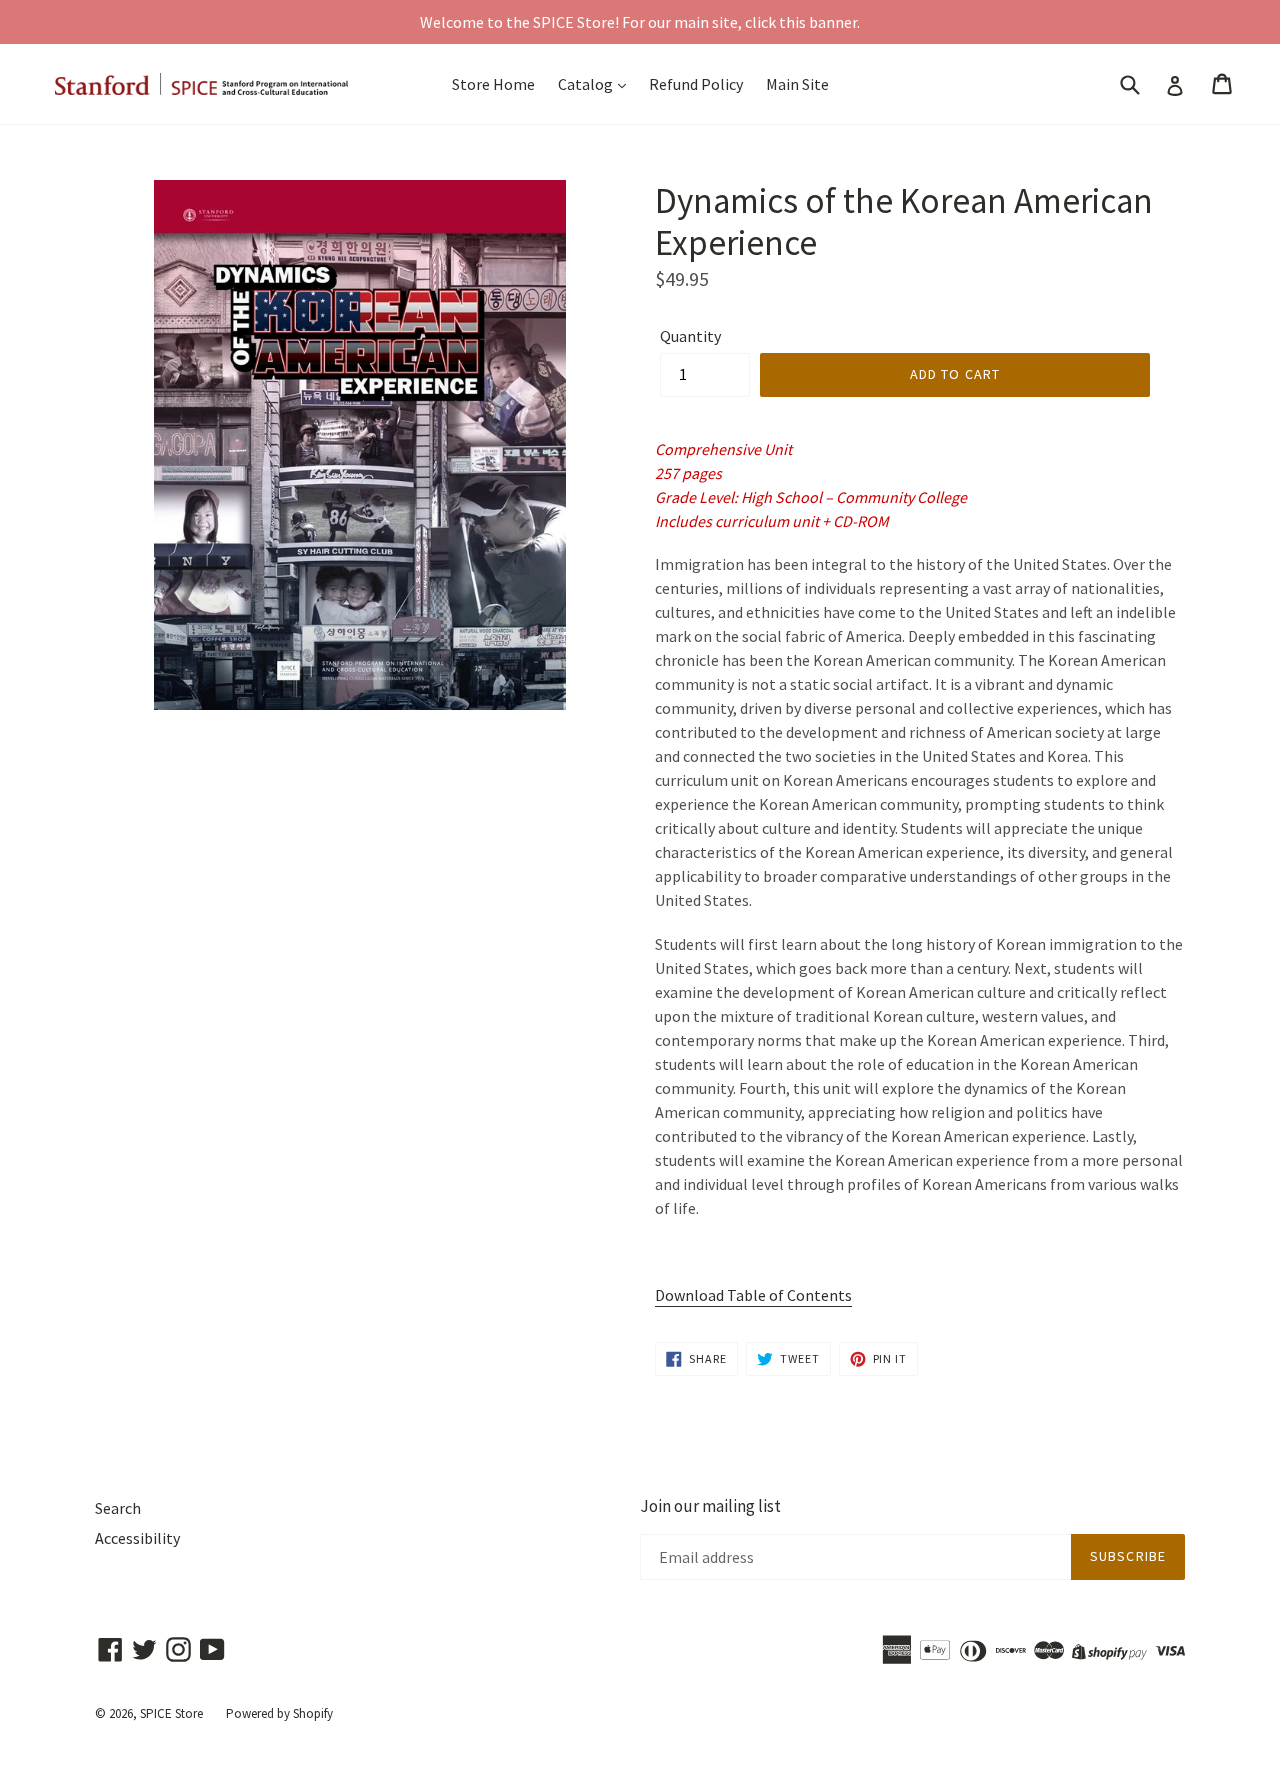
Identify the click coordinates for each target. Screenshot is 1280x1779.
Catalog (587, 84)
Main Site (797, 84)
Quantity (690, 336)
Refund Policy (696, 84)
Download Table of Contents (753, 1295)
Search (118, 1508)
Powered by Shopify (279, 1713)
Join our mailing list (710, 1506)
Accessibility (137, 1538)
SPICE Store (171, 1713)
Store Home (493, 84)
